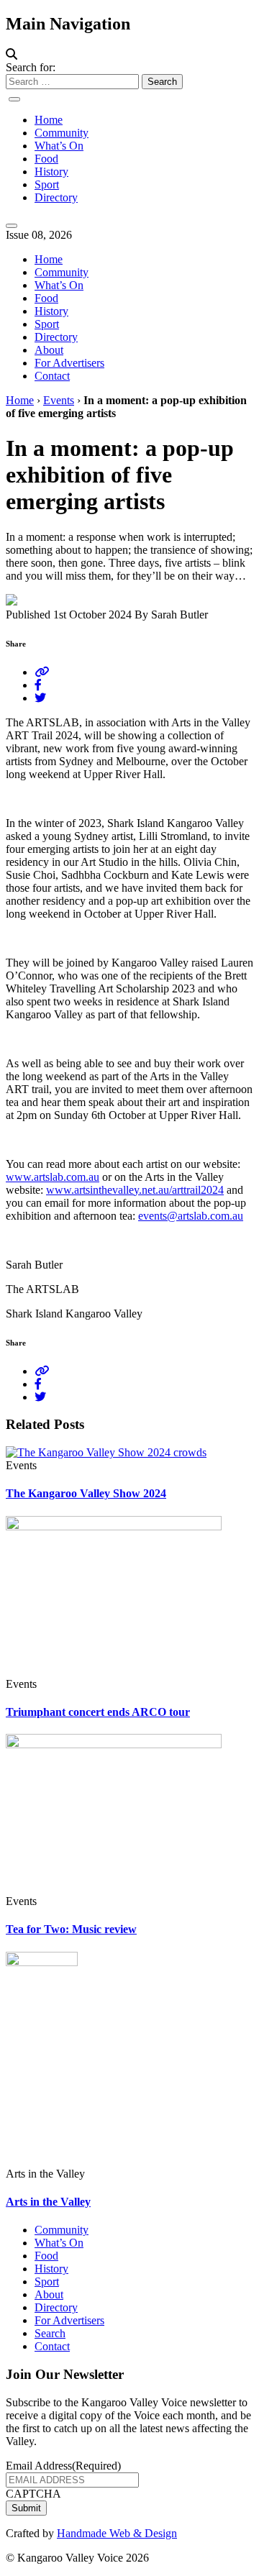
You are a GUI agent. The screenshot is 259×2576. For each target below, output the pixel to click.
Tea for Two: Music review (71, 1929)
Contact (52, 376)
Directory (56, 197)
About (49, 350)
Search (50, 2333)
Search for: (31, 67)
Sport (47, 184)
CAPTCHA (33, 2494)
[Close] (12, 226)
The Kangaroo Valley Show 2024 (86, 1493)
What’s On (59, 146)
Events (59, 400)
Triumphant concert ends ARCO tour (98, 1712)
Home (49, 120)
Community (62, 133)
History (51, 172)
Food (46, 159)
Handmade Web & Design (117, 2533)
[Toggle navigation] (14, 99)
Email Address (63, 2466)
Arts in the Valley (48, 2202)
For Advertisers (69, 363)
